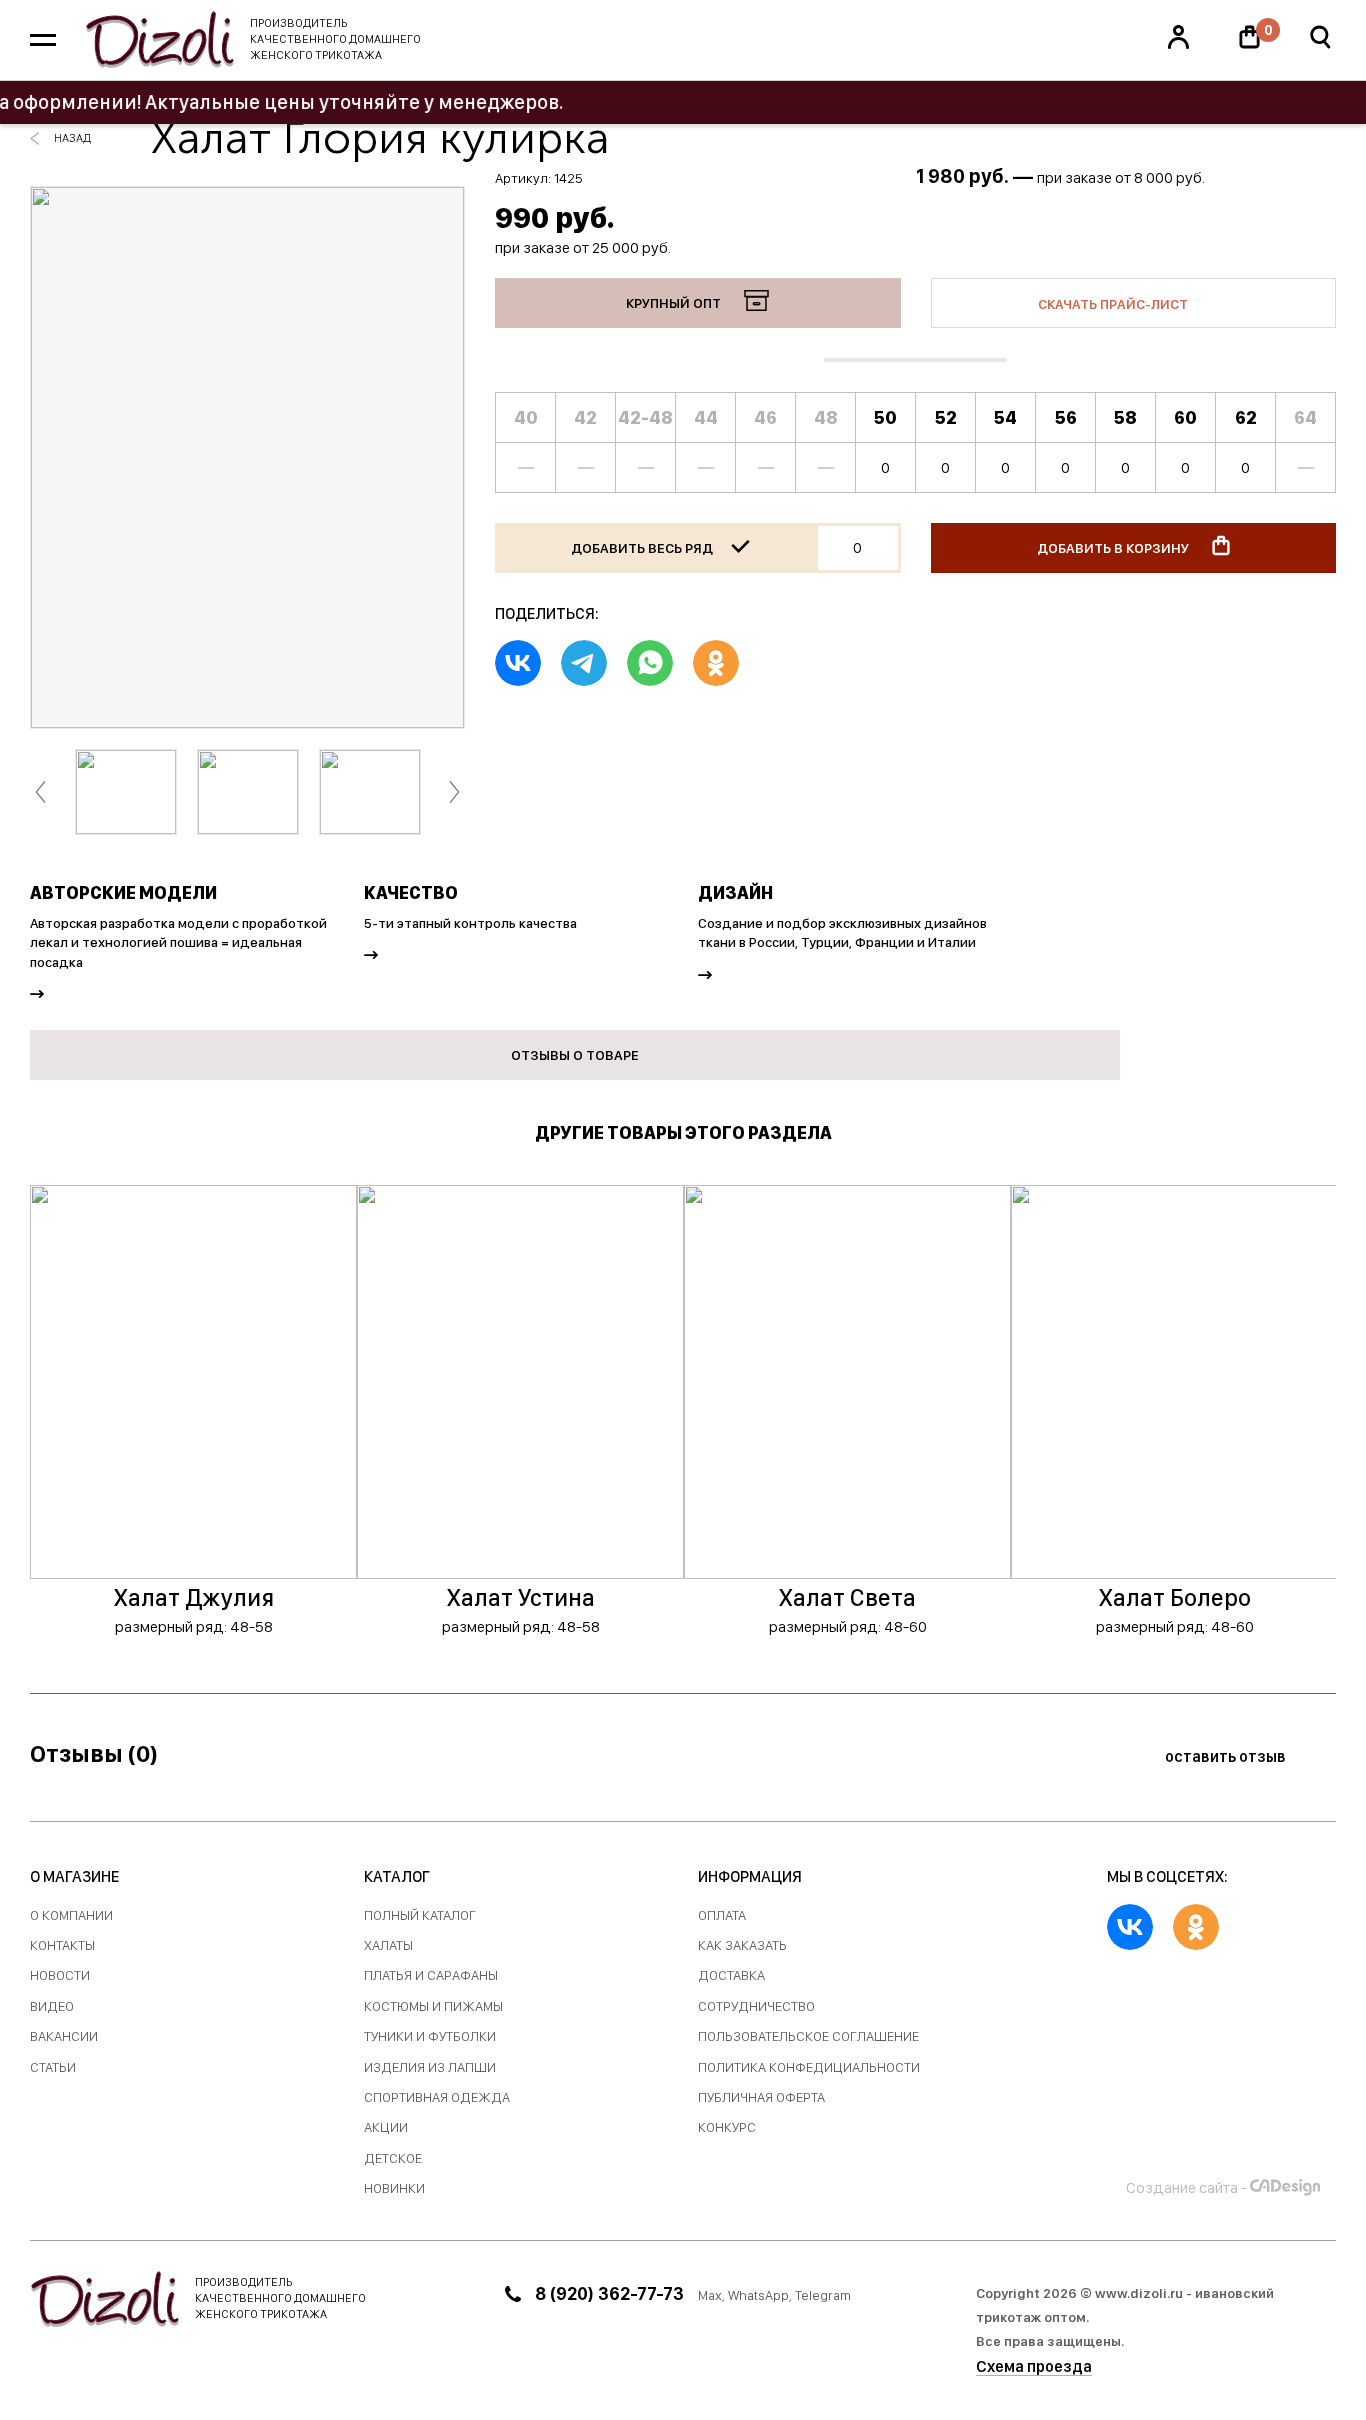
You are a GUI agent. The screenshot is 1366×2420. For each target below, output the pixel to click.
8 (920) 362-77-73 (609, 2293)
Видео (52, 2006)
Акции (386, 2127)
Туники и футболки (430, 2036)
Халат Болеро (1175, 1597)
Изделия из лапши (430, 2067)
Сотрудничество (756, 2006)
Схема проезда (1034, 2366)
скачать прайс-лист (1114, 304)
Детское (393, 2158)
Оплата (722, 1915)
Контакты (62, 1945)
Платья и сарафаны (431, 1975)
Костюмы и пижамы (433, 2006)
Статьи (53, 2067)
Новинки (394, 2188)
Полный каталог (420, 1915)
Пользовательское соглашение (808, 2036)
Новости (60, 1975)
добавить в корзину (1114, 548)
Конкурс (727, 2127)
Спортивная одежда (437, 2097)
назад (72, 138)
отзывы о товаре (575, 1055)
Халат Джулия (194, 1597)
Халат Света (847, 1597)
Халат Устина (521, 1597)
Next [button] (454, 792)
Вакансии (64, 2036)
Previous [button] (40, 792)
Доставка (731, 1975)
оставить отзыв (1227, 1756)
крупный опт (675, 303)
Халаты (388, 1945)
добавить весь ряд (643, 548)
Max (710, 2295)
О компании (71, 1915)
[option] (247, 457)
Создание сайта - (1186, 2187)
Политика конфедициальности (809, 2067)
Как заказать (742, 1945)
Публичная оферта (761, 2097)
